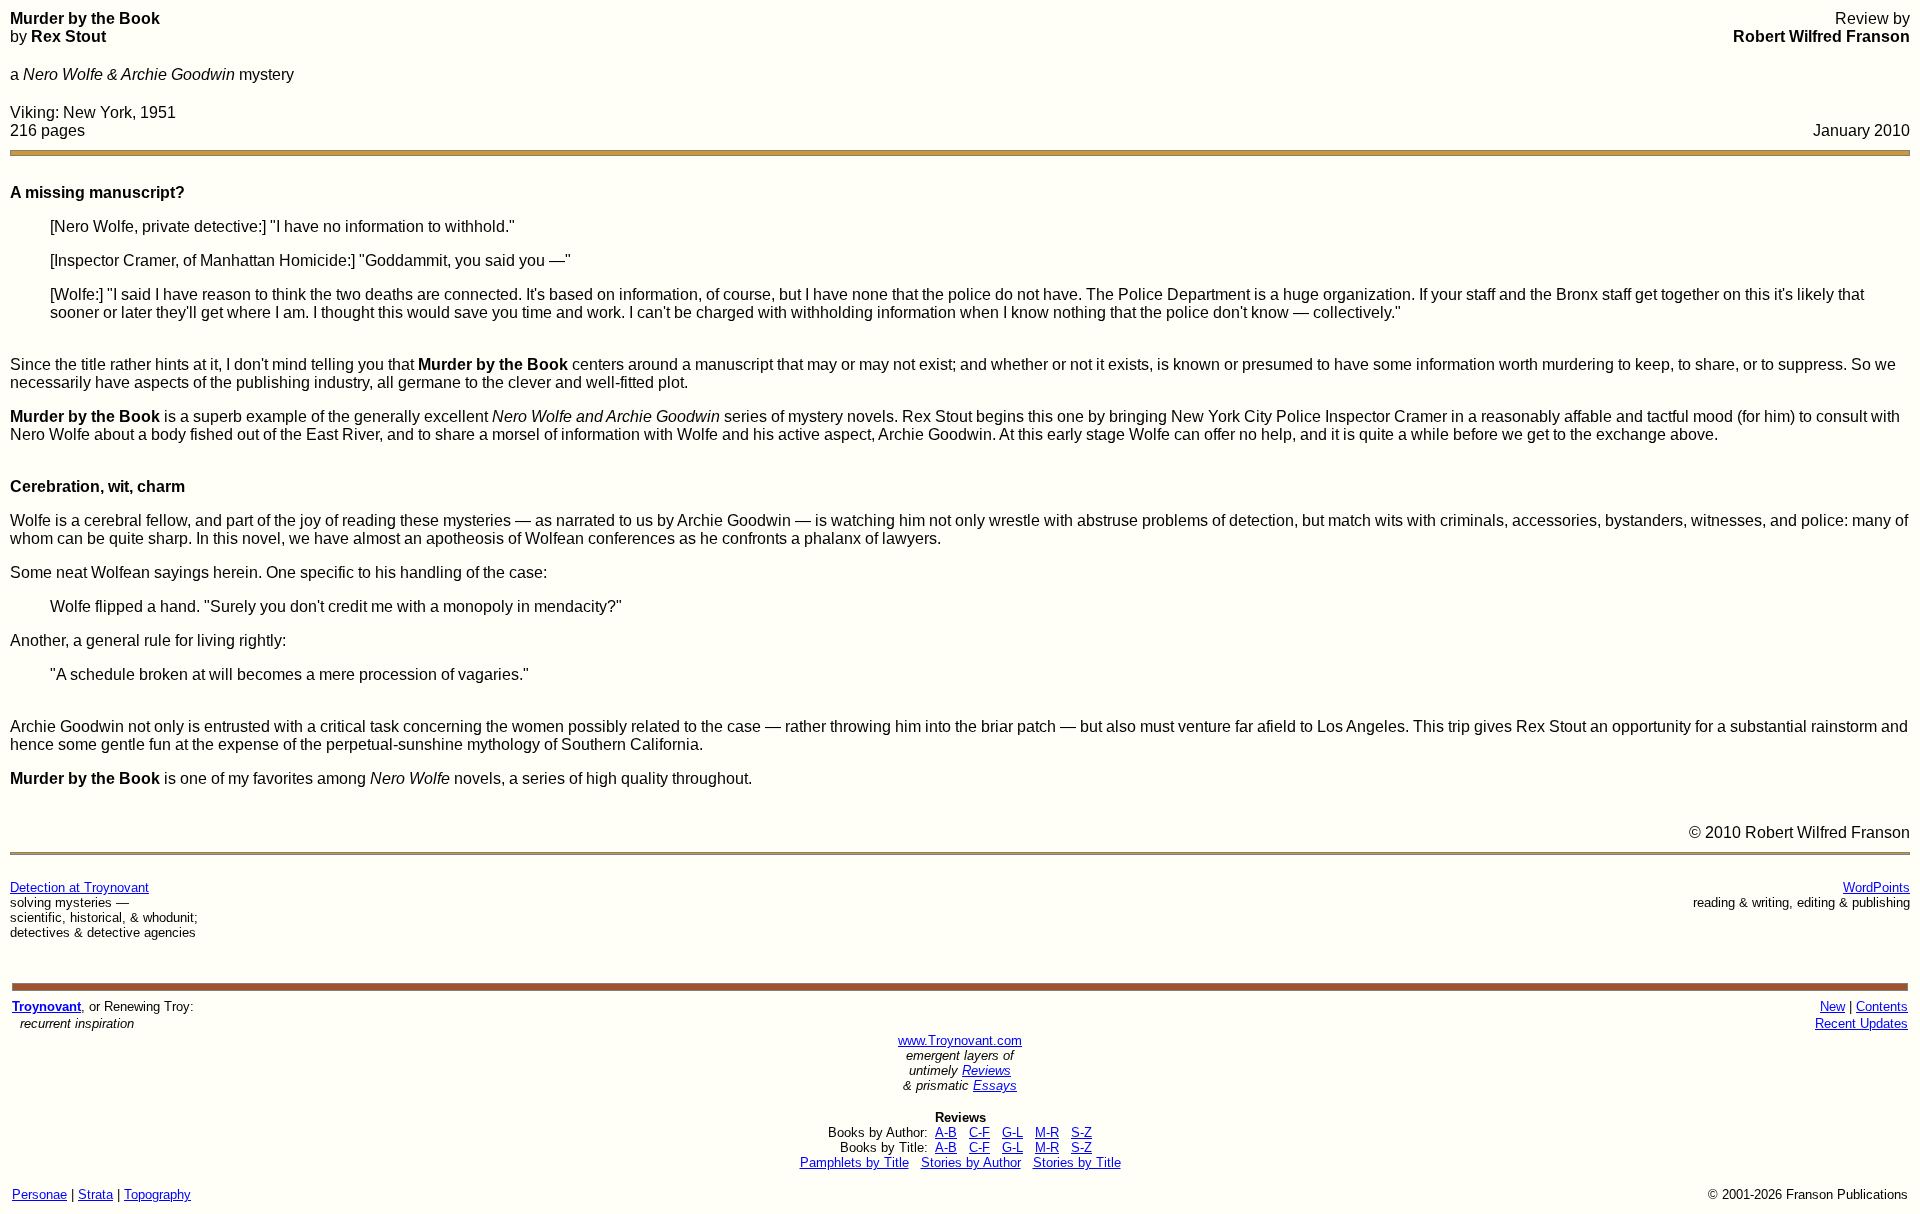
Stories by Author (971, 1162)
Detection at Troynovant (79, 887)
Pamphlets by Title (854, 1162)
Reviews (986, 1070)
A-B (946, 1132)
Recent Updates (1861, 1023)
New (1832, 1006)
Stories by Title (1077, 1162)
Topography (157, 1194)
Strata (95, 1194)
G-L (1012, 1132)
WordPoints (1876, 887)
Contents (1882, 1006)
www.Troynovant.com (960, 1040)
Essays (995, 1085)
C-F (979, 1132)
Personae (39, 1194)
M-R (1047, 1132)
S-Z (1081, 1132)
